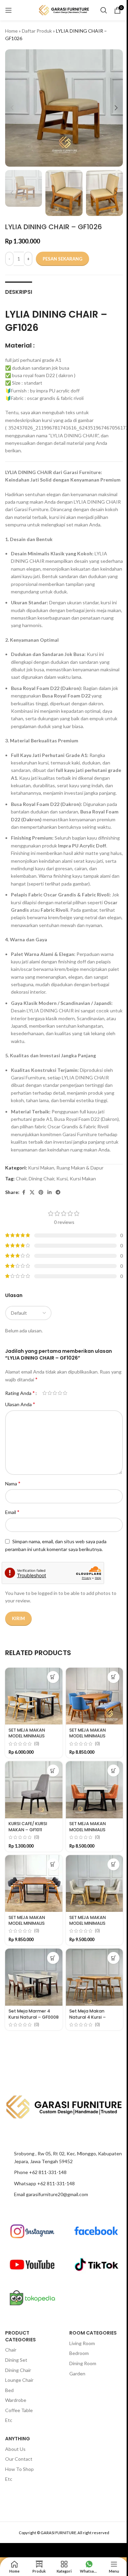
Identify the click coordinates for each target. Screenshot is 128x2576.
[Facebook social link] (24, 1192)
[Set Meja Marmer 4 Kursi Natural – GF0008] (34, 1977)
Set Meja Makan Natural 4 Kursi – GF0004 (88, 2017)
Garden (77, 2373)
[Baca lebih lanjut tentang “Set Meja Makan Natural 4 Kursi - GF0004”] (113, 1958)
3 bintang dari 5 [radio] (55, 1393)
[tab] (19, 291)
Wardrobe (16, 2400)
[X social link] (32, 1192)
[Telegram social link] (58, 1192)
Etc (9, 2420)
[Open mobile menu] (9, 10)
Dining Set (16, 2360)
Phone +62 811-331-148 (40, 2172)
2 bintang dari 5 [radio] (50, 1393)
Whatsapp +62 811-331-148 (44, 2183)
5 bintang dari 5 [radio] (65, 1393)
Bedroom (79, 2353)
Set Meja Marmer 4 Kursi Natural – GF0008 (34, 2014)
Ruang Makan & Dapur (80, 1168)
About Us (15, 2449)
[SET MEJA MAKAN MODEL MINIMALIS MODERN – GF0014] (34, 1884)
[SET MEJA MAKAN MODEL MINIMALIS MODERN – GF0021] (34, 1696)
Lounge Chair (19, 2380)
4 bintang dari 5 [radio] (60, 1393)
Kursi (62, 1178)
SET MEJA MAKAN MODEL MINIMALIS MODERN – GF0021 (28, 1736)
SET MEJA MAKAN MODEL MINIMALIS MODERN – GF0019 (89, 1736)
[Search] (104, 10)
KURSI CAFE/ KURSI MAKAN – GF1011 (28, 1827)
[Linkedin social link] (49, 1192)
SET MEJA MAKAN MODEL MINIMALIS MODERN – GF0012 (88, 1923)
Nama (13, 1483)
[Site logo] (64, 10)
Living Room (82, 2343)
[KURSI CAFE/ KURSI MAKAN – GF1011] (34, 1790)
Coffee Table (19, 2410)
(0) (37, 1744)
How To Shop (19, 2469)
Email (12, 1512)
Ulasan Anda (20, 1404)
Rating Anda (20, 1393)
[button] (12, 108)
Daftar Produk (37, 31)
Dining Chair (41, 1178)
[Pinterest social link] (41, 1192)
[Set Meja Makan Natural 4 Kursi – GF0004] (95, 1977)
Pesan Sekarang (62, 259)
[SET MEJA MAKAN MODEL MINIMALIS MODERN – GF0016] (95, 1790)
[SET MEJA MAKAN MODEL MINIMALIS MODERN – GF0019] (95, 1696)
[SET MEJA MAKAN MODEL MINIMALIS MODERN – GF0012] (95, 1884)
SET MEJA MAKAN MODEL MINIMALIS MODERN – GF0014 (28, 1923)
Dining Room (83, 2363)
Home (11, 31)
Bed (9, 2390)
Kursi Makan (41, 1168)
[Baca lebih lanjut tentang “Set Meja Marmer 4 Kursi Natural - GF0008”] (53, 1958)
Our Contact (19, 2459)
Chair (21, 1178)
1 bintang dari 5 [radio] (45, 1393)
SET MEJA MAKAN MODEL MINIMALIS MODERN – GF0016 (89, 1830)
